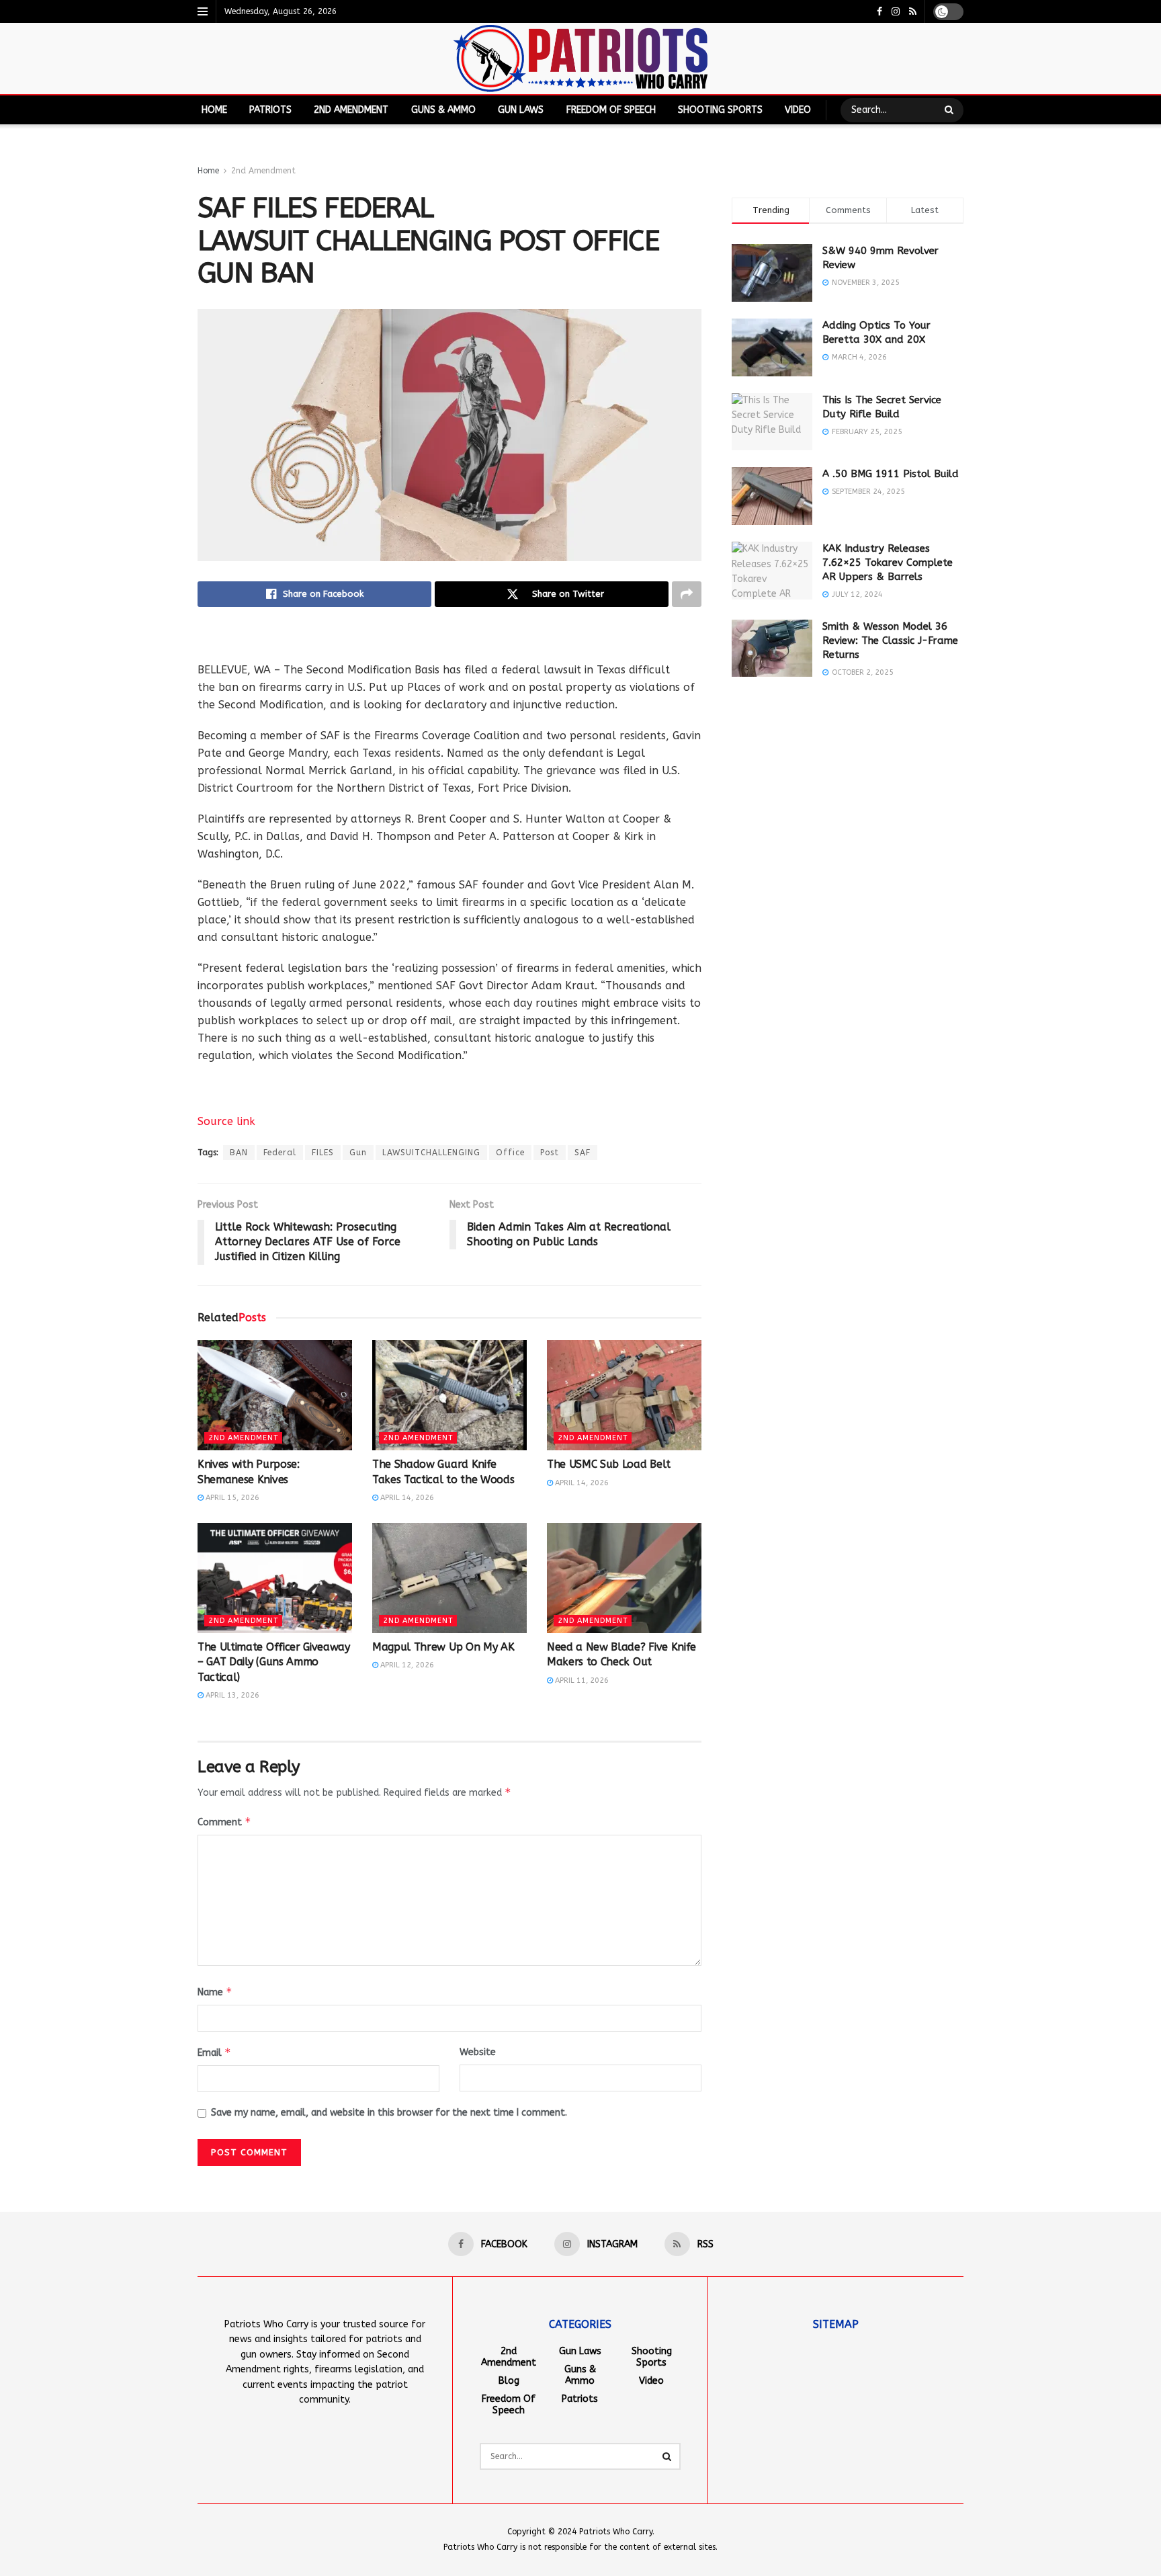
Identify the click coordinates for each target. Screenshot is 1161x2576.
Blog (509, 2381)
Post (550, 1153)
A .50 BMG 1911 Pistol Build (891, 474)
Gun (358, 1153)
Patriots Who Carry (616, 2532)
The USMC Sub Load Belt (609, 1464)
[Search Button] (951, 110)
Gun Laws (521, 110)
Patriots (270, 110)
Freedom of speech (611, 110)
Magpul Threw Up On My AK (443, 1647)
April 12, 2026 (406, 1665)
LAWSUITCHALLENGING (431, 1153)
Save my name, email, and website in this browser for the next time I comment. (389, 2113)
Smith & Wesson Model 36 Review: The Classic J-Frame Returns (890, 640)
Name (215, 1992)
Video (798, 110)
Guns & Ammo (443, 110)
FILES (323, 1153)
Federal (280, 1153)
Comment (224, 1822)
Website (478, 2052)
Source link (226, 1121)
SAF (583, 1153)
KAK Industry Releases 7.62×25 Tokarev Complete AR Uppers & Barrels (888, 563)
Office (510, 1153)
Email (214, 2052)
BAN (239, 1153)
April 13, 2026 (231, 1695)
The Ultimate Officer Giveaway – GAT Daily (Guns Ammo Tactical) (274, 1662)
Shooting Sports (720, 110)
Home (214, 110)
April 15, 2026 (231, 1498)
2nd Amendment (351, 110)
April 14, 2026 (406, 1498)
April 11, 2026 (581, 1680)
